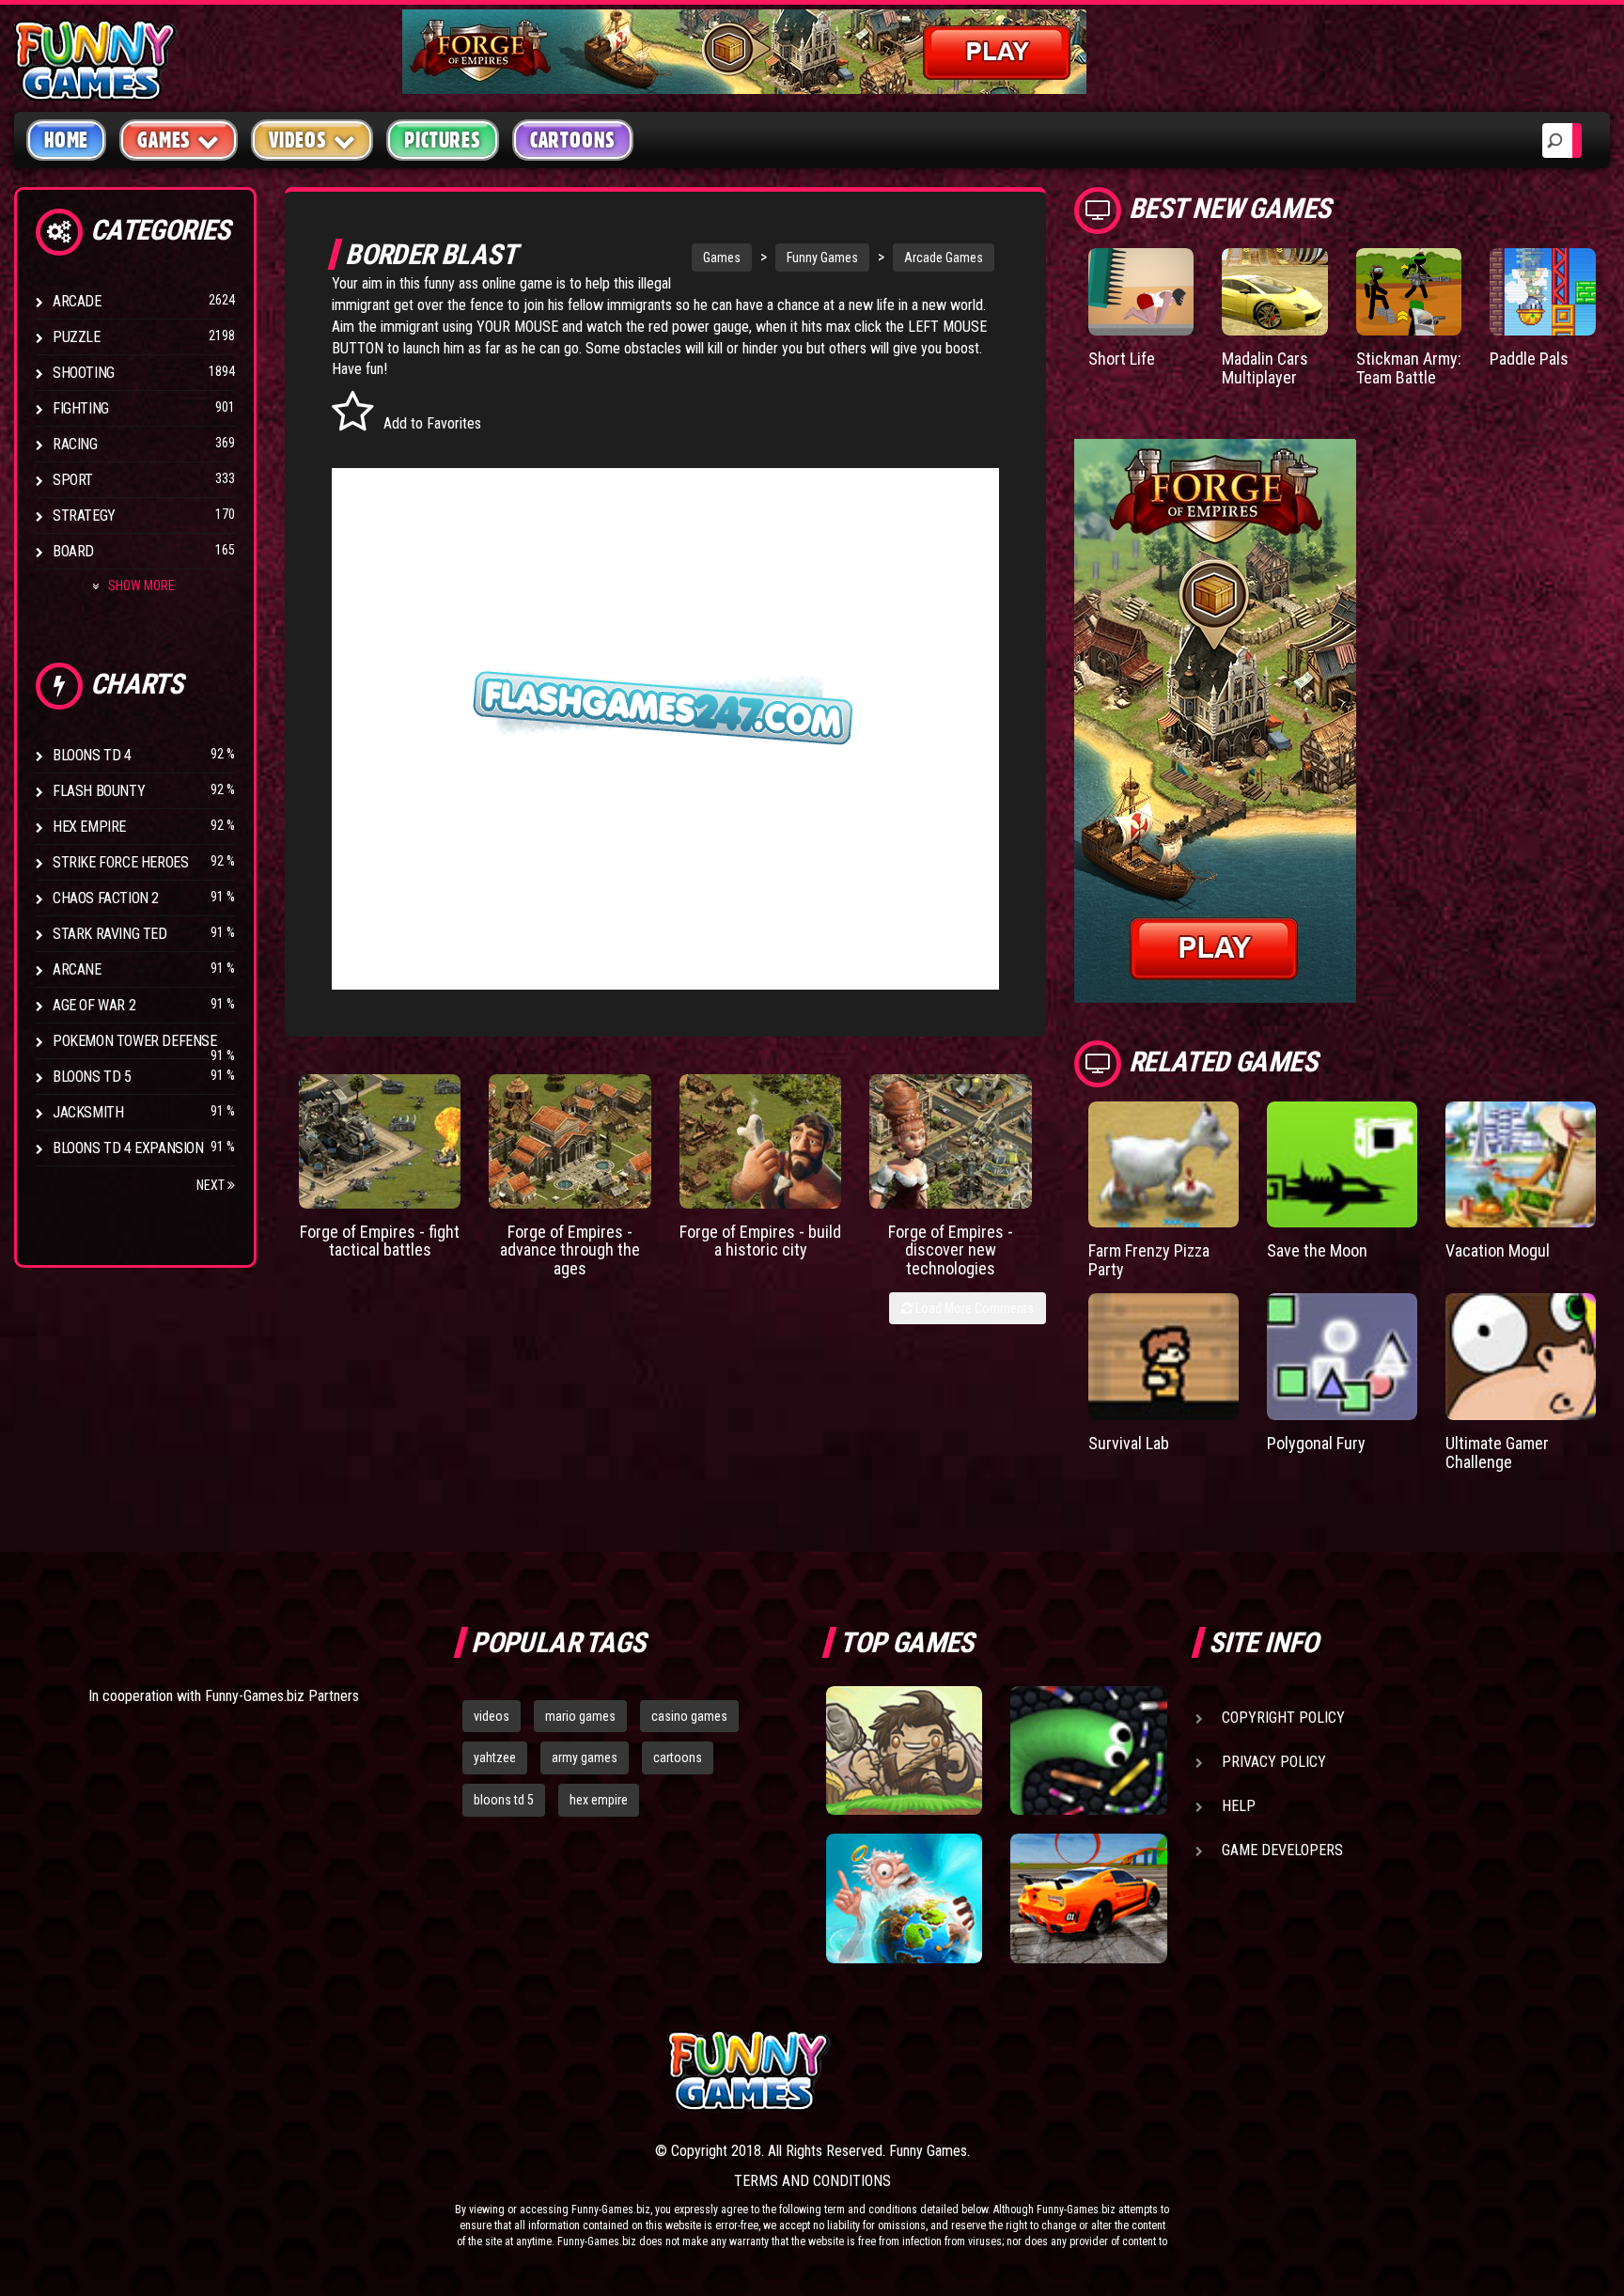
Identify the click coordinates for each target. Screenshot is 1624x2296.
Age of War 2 (94, 1005)
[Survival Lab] (1163, 1357)
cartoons (678, 1757)
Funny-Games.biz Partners (282, 1696)
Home (66, 140)
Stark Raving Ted (110, 934)
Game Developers (1282, 1850)
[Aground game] (904, 1751)
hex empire (599, 1800)
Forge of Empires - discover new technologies (951, 1250)
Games (722, 258)
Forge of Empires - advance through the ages (570, 1250)
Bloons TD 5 (92, 1077)
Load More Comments (973, 1308)
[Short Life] (1141, 292)
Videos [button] (298, 140)
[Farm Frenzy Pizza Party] (1163, 1165)
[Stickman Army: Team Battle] (1409, 292)
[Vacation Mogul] (1521, 1165)
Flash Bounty (99, 791)
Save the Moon (1317, 1250)
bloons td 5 (504, 1800)
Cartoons (573, 140)
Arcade (77, 301)
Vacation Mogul (1498, 1250)
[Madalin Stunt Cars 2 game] (1088, 1898)
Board (73, 551)
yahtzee (495, 1757)
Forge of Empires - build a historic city (760, 1241)
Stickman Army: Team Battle (1409, 368)
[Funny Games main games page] (1101, 2071)
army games (585, 1757)
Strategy (84, 515)
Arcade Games (944, 258)
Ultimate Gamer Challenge (1497, 1453)
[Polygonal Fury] (1342, 1357)
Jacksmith (88, 1112)
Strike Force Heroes (120, 862)
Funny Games (822, 258)
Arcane (77, 969)
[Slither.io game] (1088, 1751)
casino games (689, 1716)
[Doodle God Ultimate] (904, 1898)
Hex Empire (89, 827)
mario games (580, 1716)
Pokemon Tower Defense (135, 1041)
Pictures (442, 140)
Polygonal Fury (1316, 1443)
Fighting (81, 408)
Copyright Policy (1283, 1718)
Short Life (1122, 359)
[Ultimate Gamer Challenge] (1521, 1357)
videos (492, 1716)
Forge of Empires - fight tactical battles (380, 1241)
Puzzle (77, 337)
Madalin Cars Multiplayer (1265, 368)
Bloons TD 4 (92, 755)
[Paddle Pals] (1543, 292)
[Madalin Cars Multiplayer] (1275, 292)
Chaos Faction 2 (106, 898)
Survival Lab (1129, 1443)
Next (212, 1185)
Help (1239, 1806)
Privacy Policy (1274, 1762)
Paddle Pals (1529, 359)
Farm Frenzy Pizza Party (1149, 1260)
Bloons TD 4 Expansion (128, 1148)
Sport (73, 480)
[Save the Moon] (1342, 1165)
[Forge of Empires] (380, 1141)
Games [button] (164, 140)
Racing (75, 444)
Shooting (84, 373)
